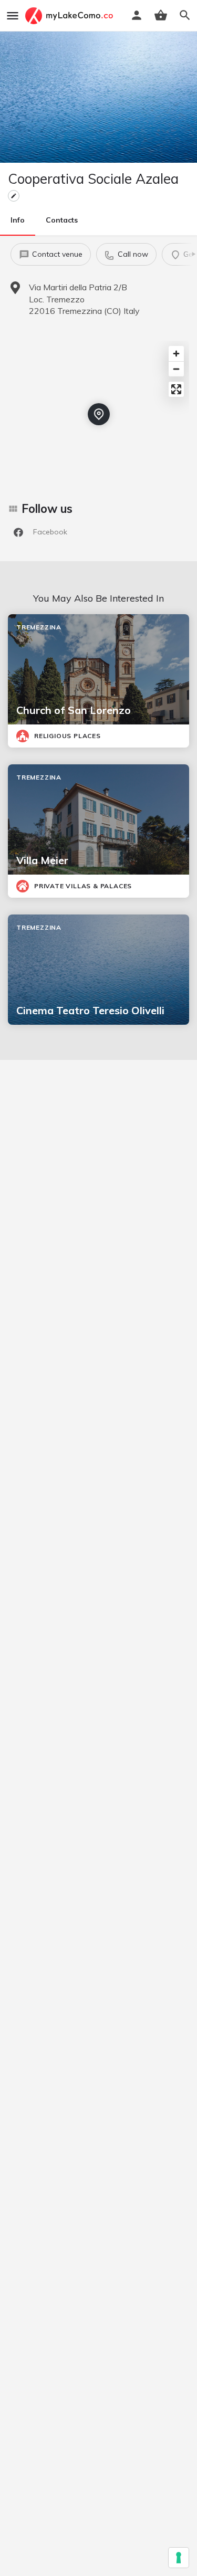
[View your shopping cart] (161, 15)
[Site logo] (70, 16)
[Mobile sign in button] (137, 15)
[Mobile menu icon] (13, 16)
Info (18, 220)
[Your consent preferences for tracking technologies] (179, 2558)
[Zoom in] (176, 354)
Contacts (62, 220)
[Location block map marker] (99, 414)
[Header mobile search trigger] (185, 15)
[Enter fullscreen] (176, 389)
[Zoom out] (176, 369)
